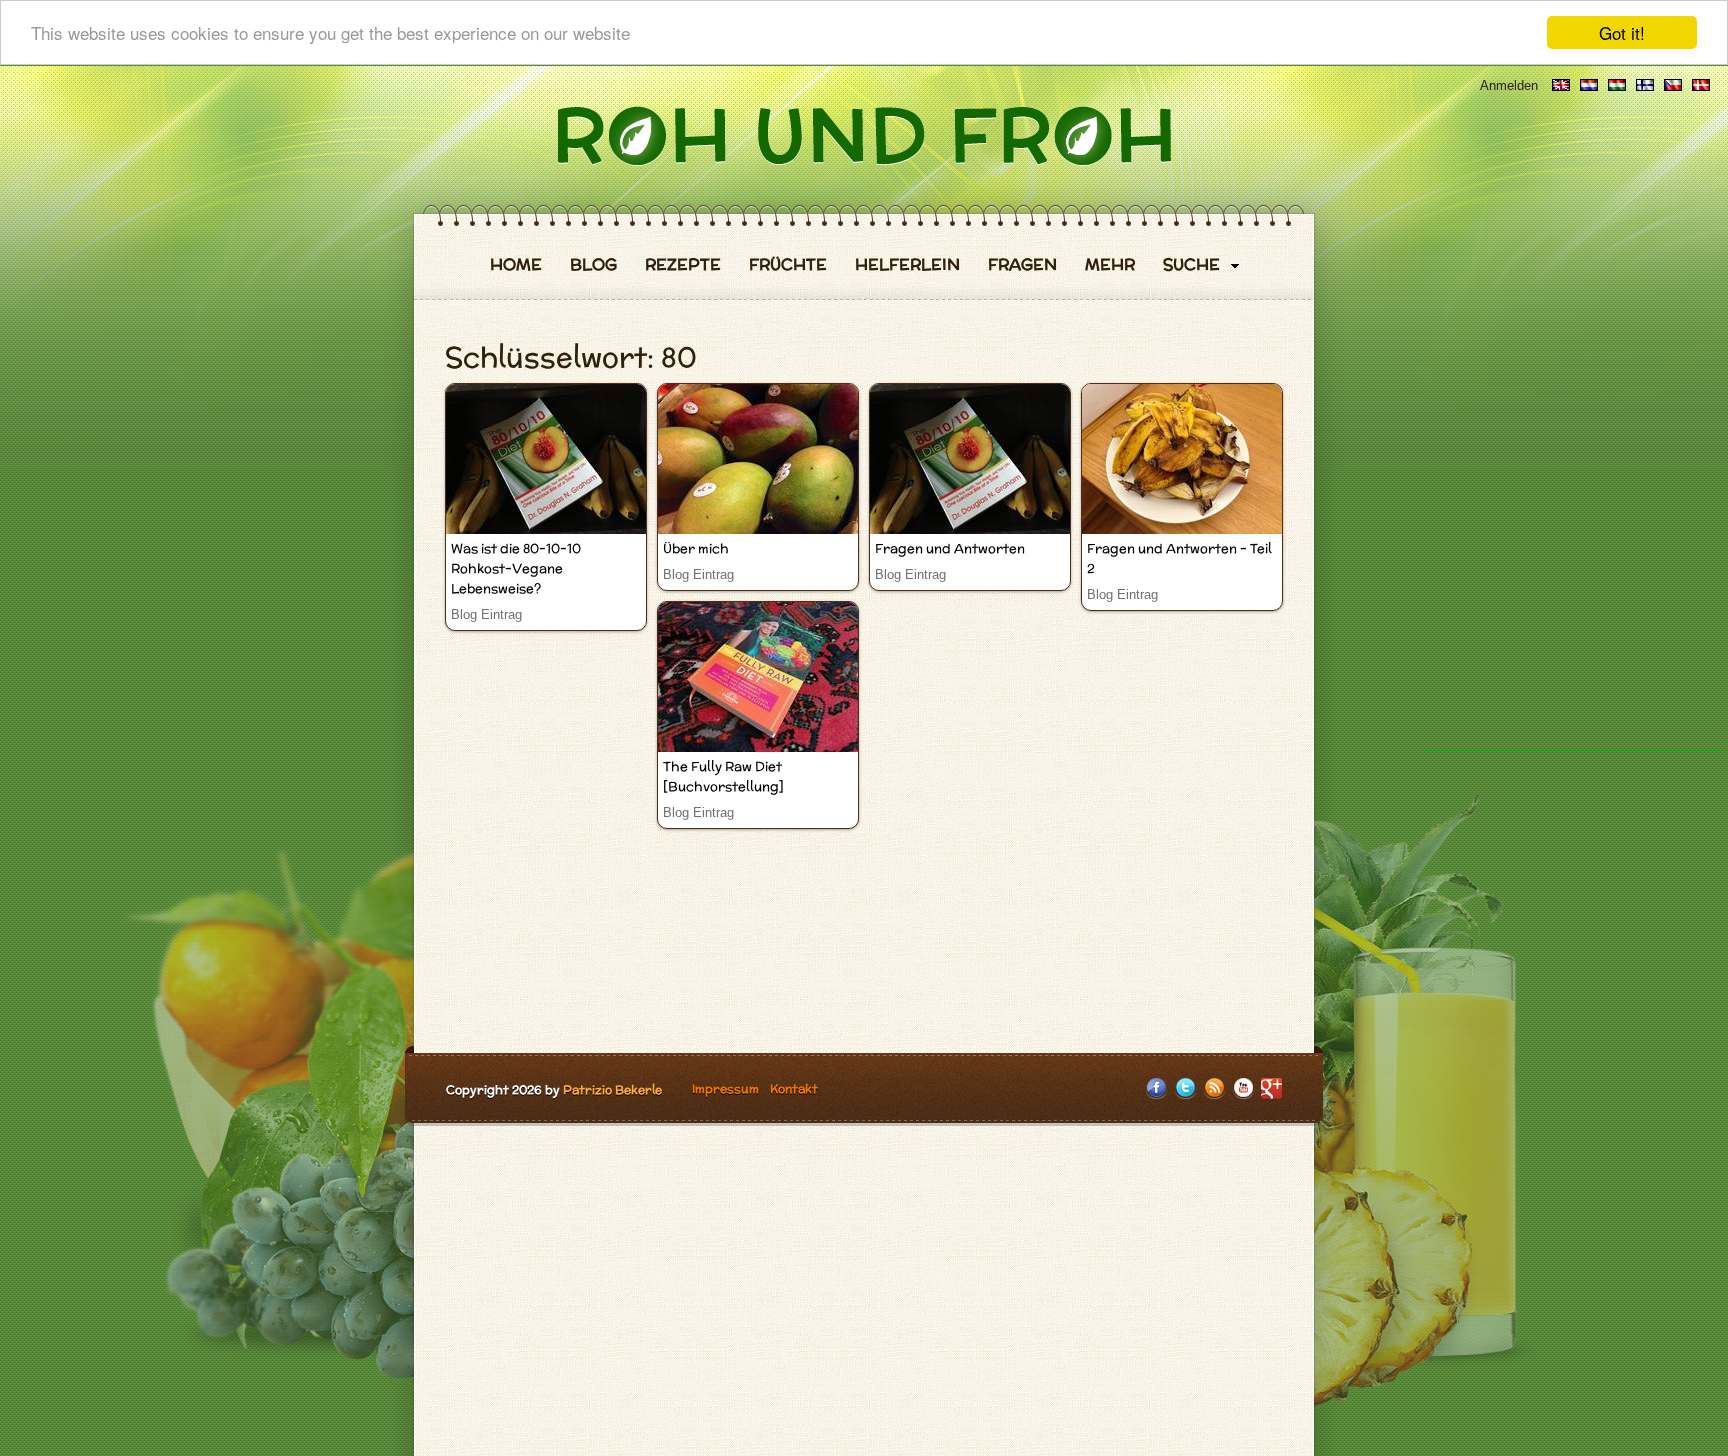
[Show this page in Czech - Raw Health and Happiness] (1673, 85)
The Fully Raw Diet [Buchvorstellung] (723, 776)
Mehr (1110, 265)
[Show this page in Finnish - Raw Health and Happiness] (1645, 85)
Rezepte (683, 265)
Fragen (1022, 265)
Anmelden (1509, 85)
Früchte (788, 265)
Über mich (696, 548)
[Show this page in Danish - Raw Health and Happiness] (1701, 85)
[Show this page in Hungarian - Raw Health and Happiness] (1617, 85)
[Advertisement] (1573, 450)
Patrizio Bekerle (612, 1089)
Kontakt (794, 1088)
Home (516, 265)
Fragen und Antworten (950, 548)
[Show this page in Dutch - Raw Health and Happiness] (1589, 85)
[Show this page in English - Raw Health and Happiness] (1561, 85)
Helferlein (907, 265)
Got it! (1622, 32)
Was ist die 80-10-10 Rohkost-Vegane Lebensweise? (516, 568)
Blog (593, 265)
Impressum (725, 1088)
